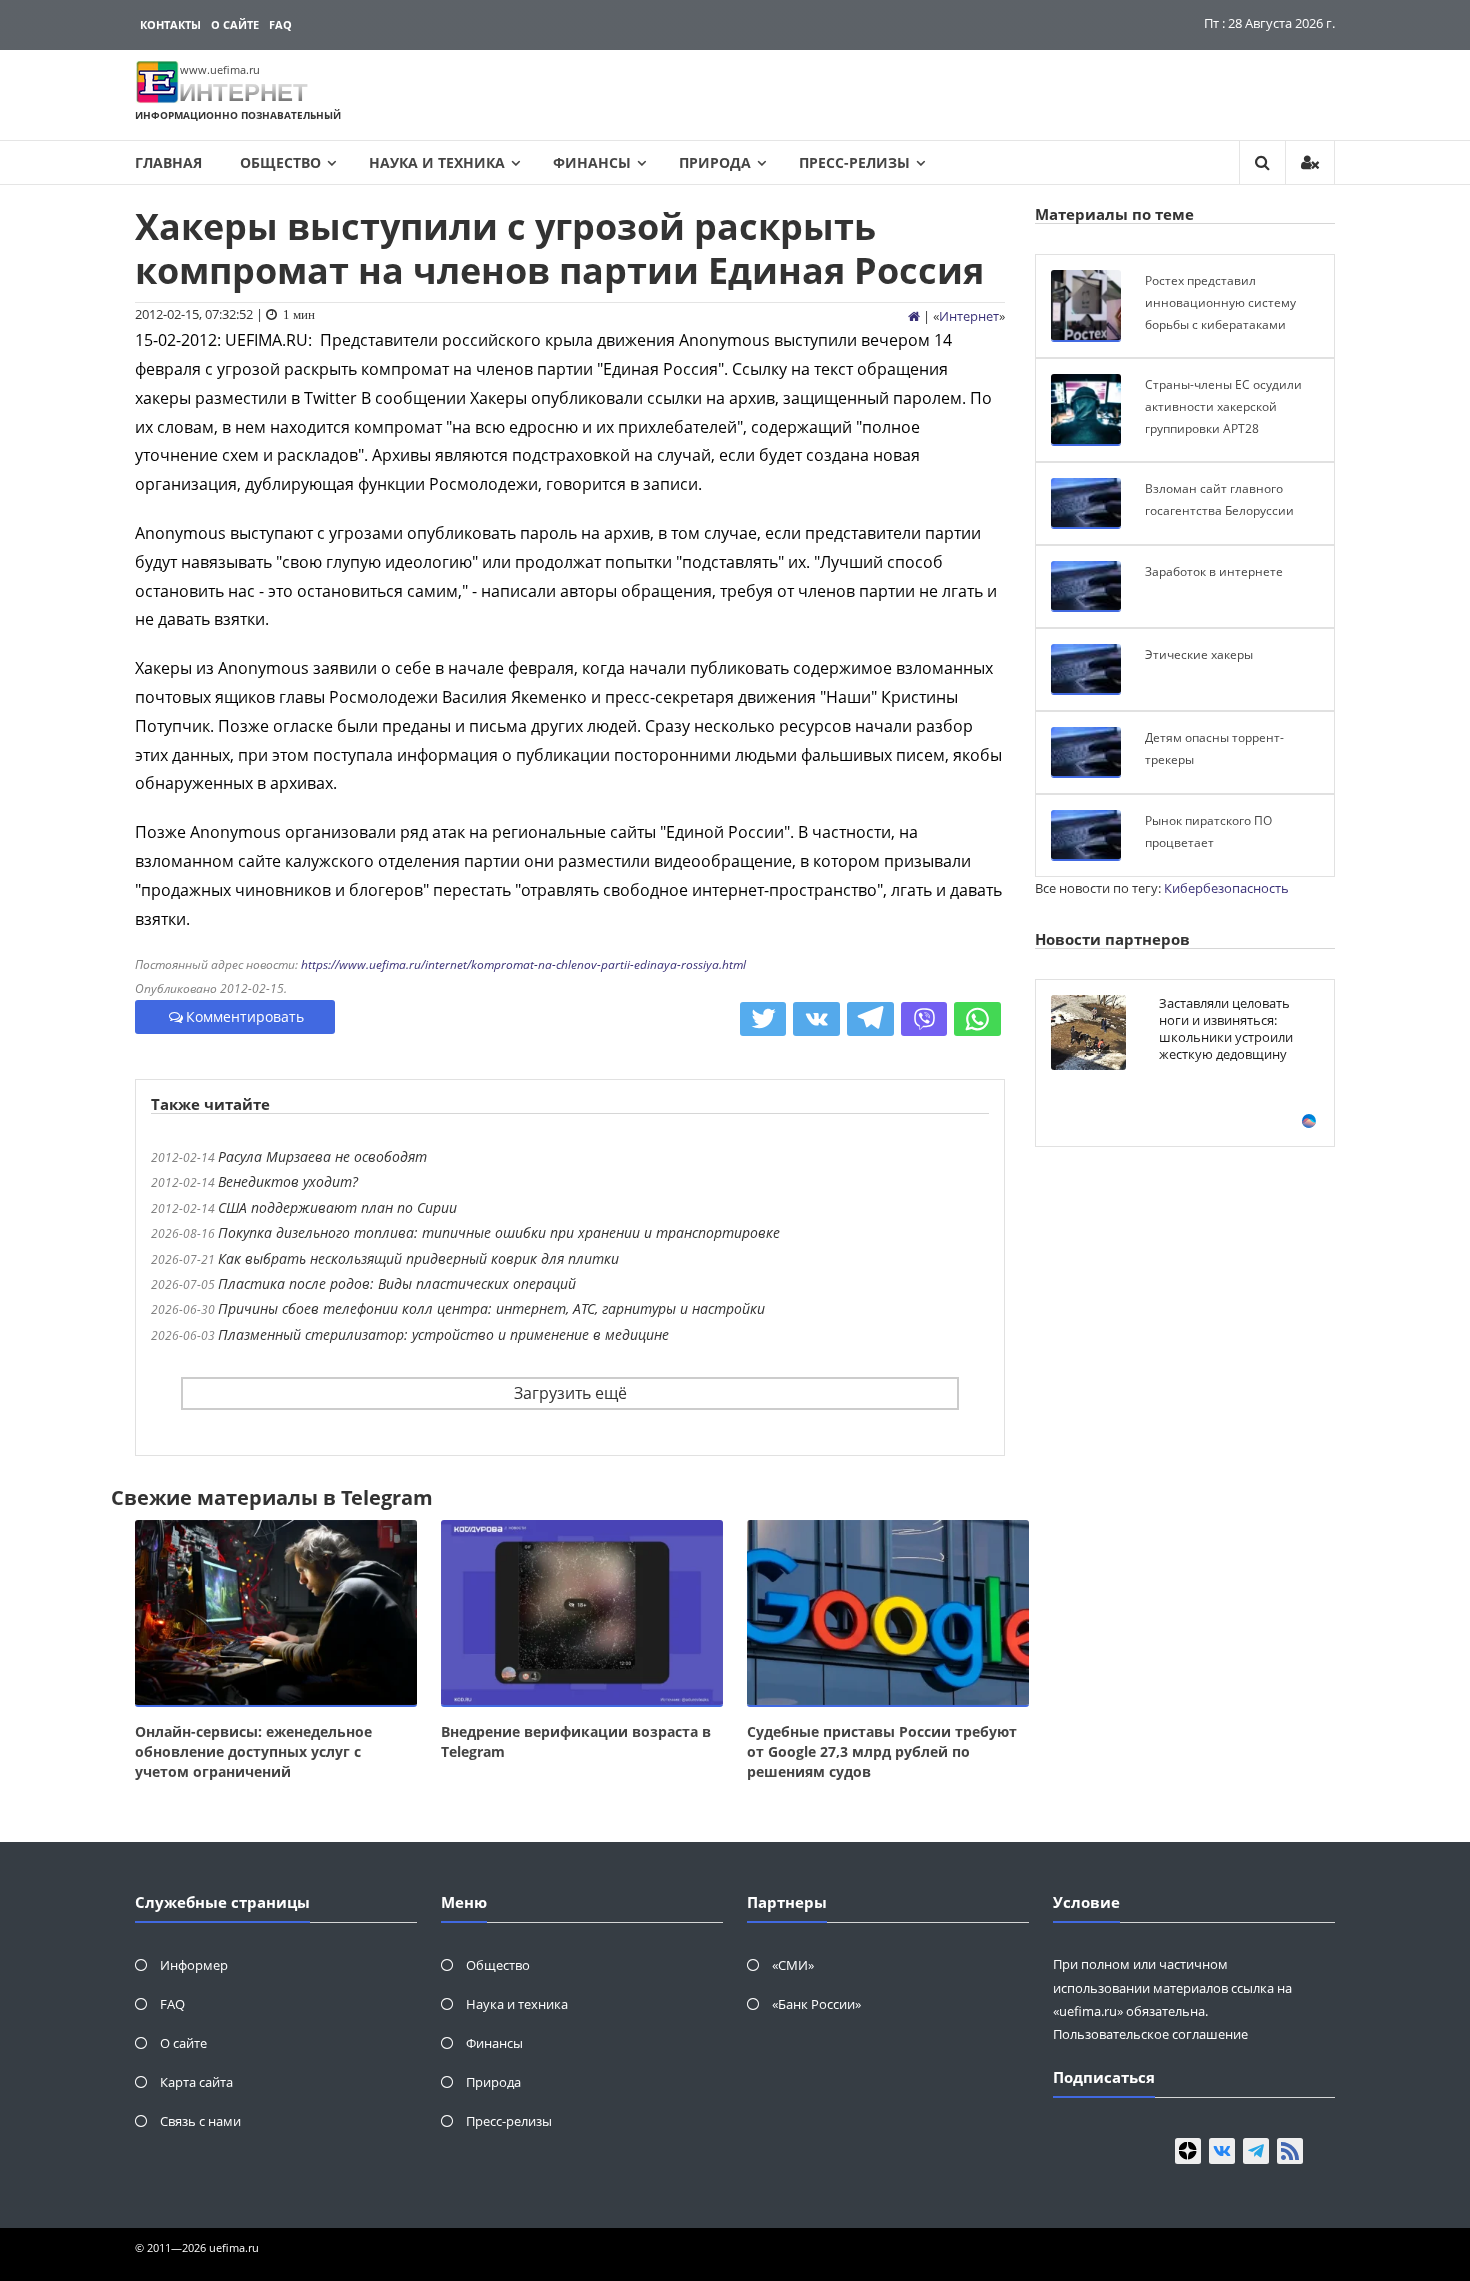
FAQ (280, 24)
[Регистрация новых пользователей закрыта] (1310, 162)
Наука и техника (437, 162)
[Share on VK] (816, 1019)
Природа (715, 162)
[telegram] (1256, 2151)
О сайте (235, 24)
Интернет (969, 316)
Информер (194, 1965)
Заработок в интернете (1214, 571)
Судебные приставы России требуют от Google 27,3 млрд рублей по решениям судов (882, 1751)
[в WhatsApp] (977, 1019)
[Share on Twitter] (763, 1019)
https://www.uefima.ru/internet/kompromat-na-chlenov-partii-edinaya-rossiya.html (523, 964)
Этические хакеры (1199, 654)
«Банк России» (816, 2004)
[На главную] (914, 316)
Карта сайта (196, 2082)
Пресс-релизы (854, 162)
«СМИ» (793, 1965)
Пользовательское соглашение (1150, 2034)
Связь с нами (200, 2121)
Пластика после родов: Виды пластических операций (397, 1283)
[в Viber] (924, 1019)
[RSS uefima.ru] (1290, 2151)
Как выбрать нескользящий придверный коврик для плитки (418, 1258)
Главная (168, 162)
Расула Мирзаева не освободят (322, 1156)
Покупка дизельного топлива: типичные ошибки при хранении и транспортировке (499, 1232)
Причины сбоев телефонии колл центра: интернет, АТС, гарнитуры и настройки (491, 1308)
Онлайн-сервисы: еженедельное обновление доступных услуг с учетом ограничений (253, 1751)
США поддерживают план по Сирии (337, 1207)
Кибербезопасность (1226, 888)
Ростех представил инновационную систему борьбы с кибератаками (1220, 302)
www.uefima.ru (220, 69)
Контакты (170, 24)
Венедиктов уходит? (288, 1181)
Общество (280, 162)
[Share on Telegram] (870, 1019)
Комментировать (245, 1016)
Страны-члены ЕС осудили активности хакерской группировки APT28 (1223, 406)
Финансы (592, 162)
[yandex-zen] (1188, 2151)
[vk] (1222, 2151)
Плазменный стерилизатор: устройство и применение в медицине (443, 1334)
